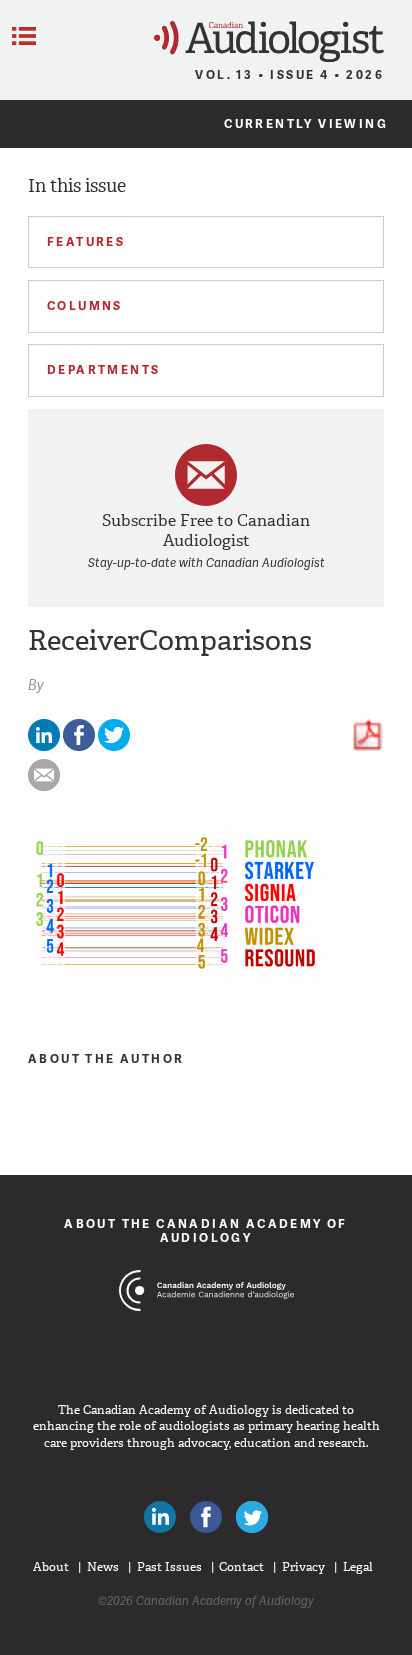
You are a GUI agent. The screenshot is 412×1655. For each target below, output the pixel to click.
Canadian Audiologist (269, 41)
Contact (241, 1567)
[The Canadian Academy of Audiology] (206, 1328)
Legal (358, 1567)
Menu (24, 36)
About (51, 1567)
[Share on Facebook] (79, 746)
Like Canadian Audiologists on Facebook (206, 1517)
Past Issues (169, 1567)
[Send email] (44, 786)
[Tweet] (114, 746)
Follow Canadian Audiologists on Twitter (252, 1517)
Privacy (303, 1567)
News (103, 1567)
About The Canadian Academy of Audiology (206, 1230)
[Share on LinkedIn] (44, 746)
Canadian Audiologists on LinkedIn (160, 1517)
